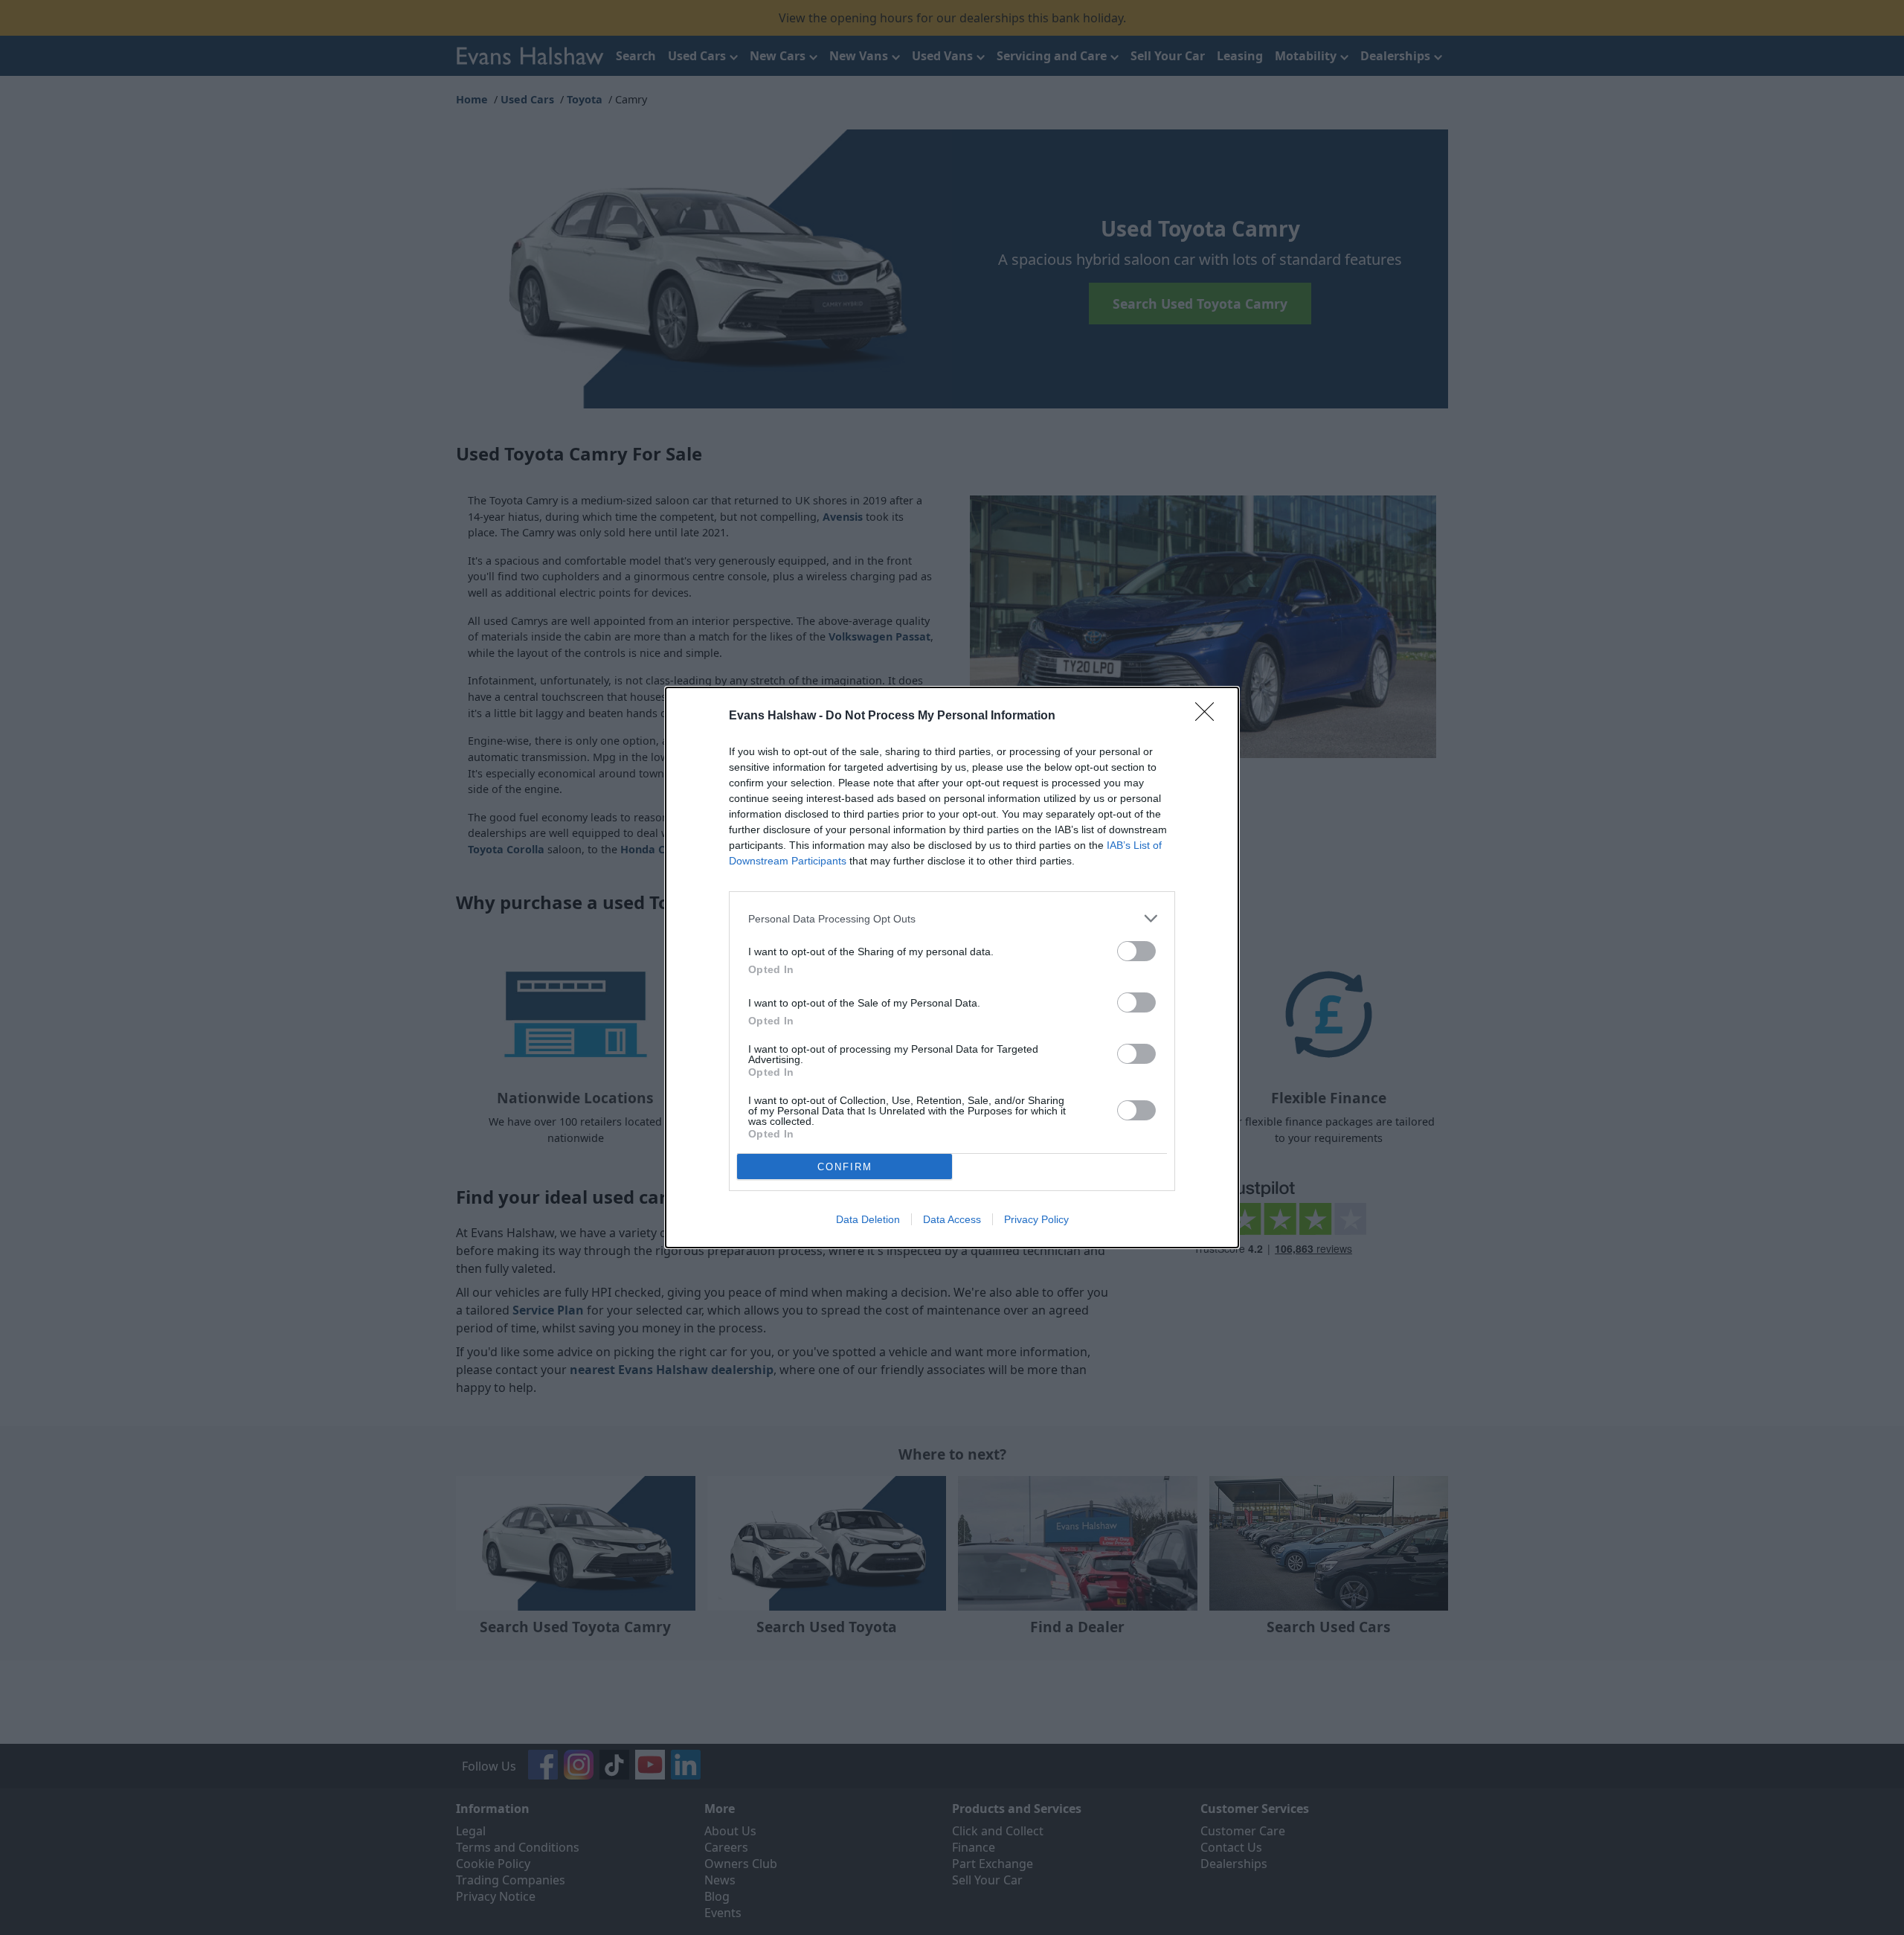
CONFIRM (845, 1167)
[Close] (1209, 716)
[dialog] (952, 967)
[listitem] (952, 918)
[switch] (1136, 951)
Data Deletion (868, 1219)
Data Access (952, 1219)
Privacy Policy (1036, 1219)
